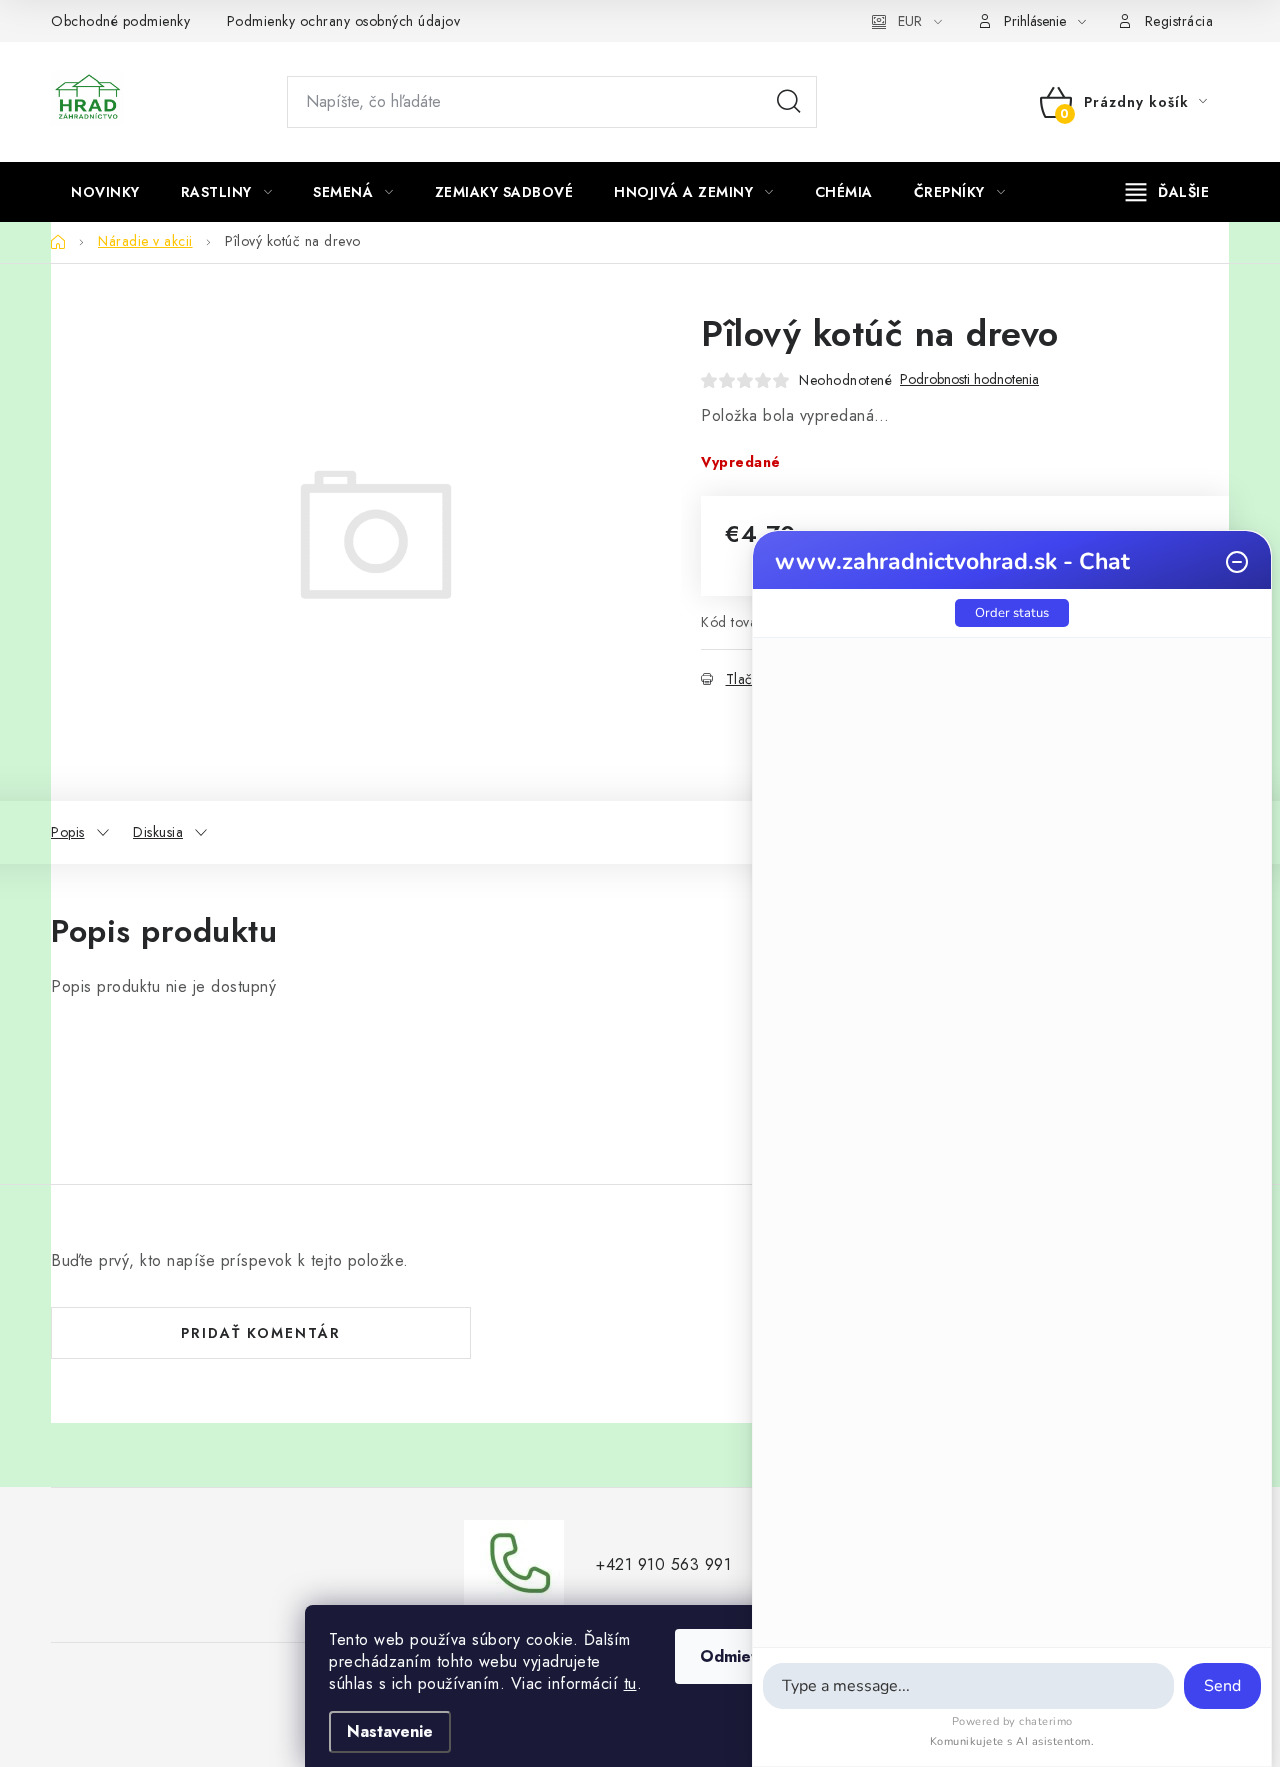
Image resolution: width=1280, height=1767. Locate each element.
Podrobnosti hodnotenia (969, 379)
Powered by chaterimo (1012, 1721)
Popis (68, 832)
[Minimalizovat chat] (1237, 562)
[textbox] (968, 1686)
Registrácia (1179, 21)
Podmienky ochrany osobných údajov (344, 21)
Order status (1012, 613)
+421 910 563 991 (663, 1564)
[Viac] (1168, 192)
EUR (910, 21)
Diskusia (158, 832)
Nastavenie (390, 1731)
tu (630, 1683)
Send (1222, 1686)
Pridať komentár (261, 1333)
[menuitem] (105, 192)
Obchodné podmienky (120, 21)
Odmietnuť (741, 1656)
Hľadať (789, 102)
